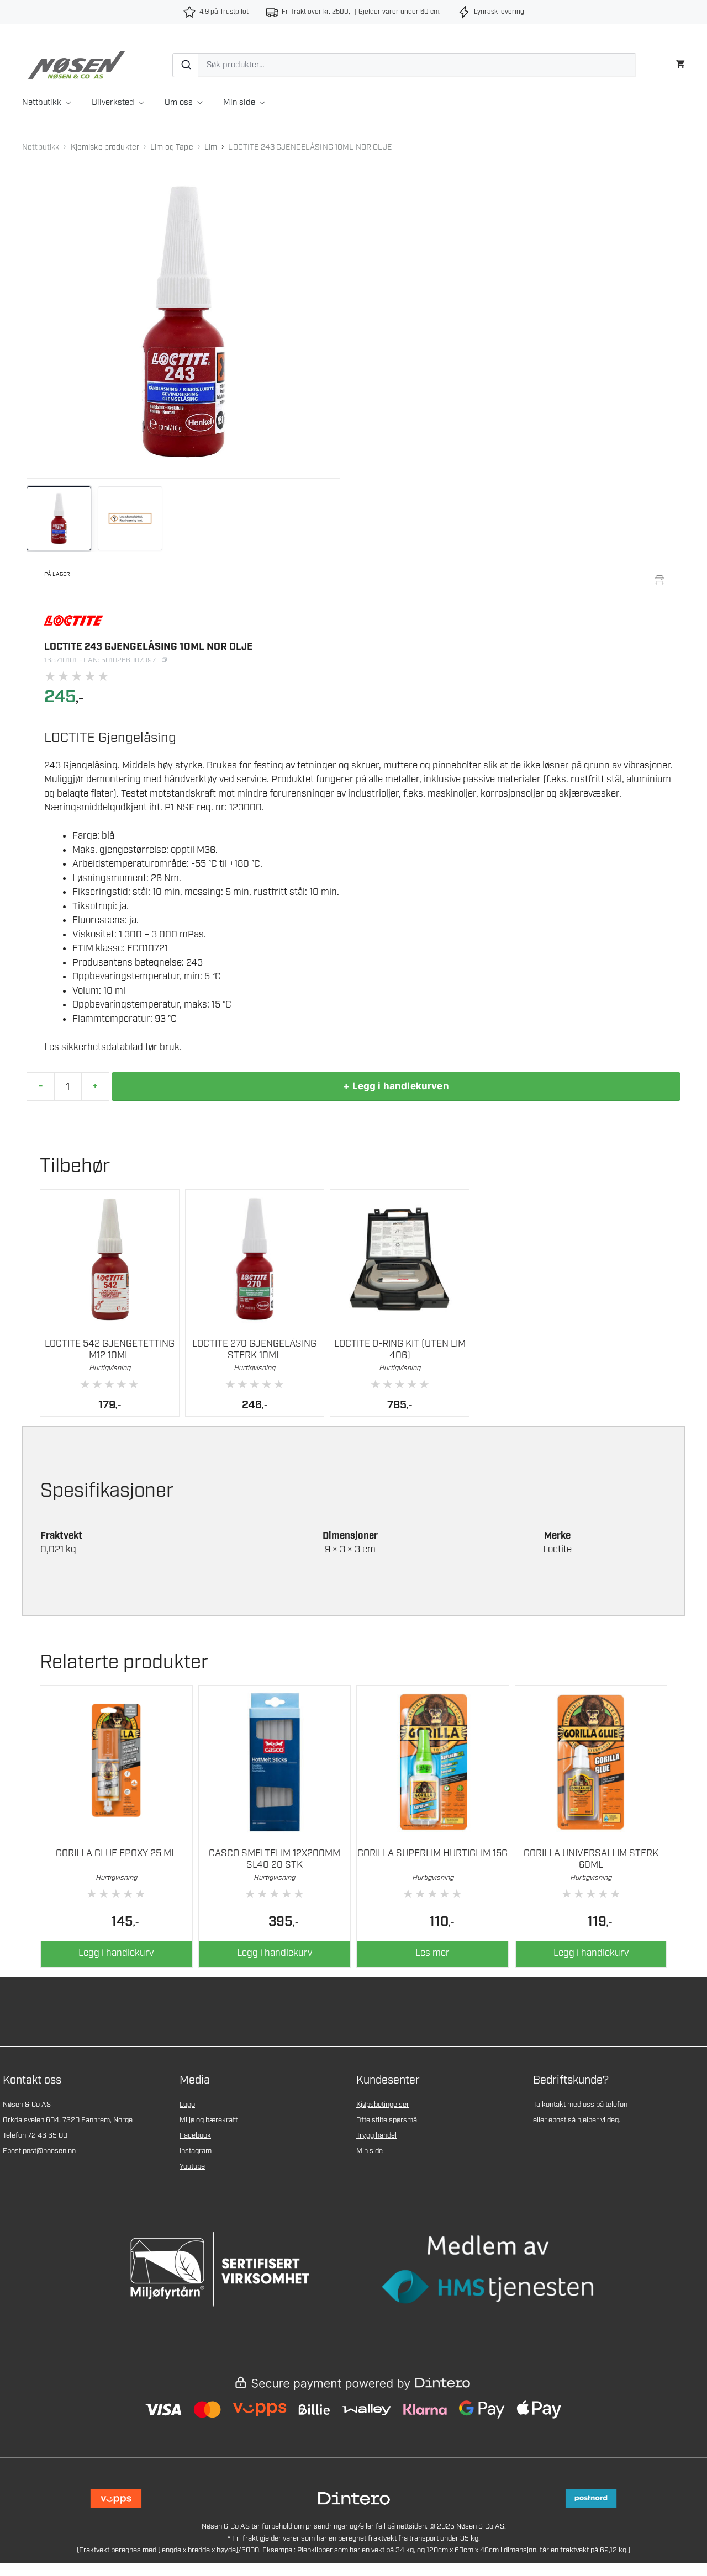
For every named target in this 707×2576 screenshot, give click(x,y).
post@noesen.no (49, 2151)
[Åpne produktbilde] (183, 321)
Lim (211, 147)
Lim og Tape (172, 147)
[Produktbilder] (183, 519)
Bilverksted (113, 103)
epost (557, 2120)
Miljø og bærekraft (209, 2120)
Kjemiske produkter (105, 147)
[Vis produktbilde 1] (59, 519)
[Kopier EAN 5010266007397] (164, 660)
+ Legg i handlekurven (396, 1086)
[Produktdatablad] (659, 580)
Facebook (195, 2136)
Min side (239, 103)
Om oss (179, 103)
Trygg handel (376, 2136)
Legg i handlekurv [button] (116, 1953)
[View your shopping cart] (680, 63)
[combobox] (404, 65)
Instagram (196, 2151)
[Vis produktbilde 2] (130, 519)
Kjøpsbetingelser (383, 2105)
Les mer (432, 1953)
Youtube (192, 2167)
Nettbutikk (42, 103)
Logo (187, 2105)
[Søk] (186, 65)
